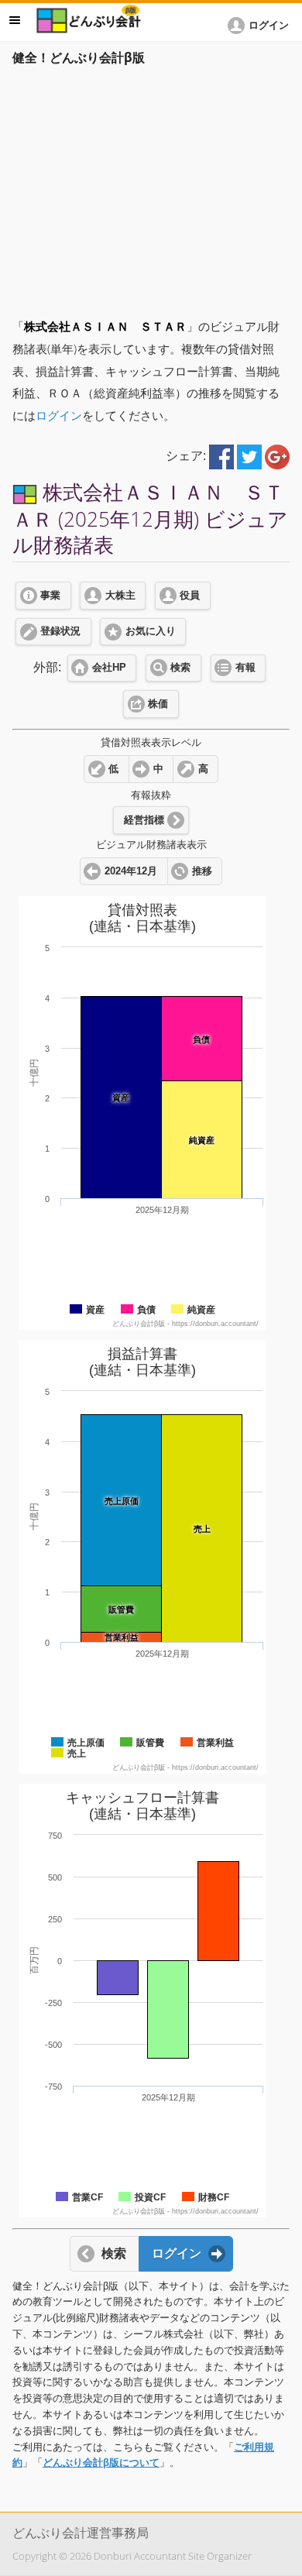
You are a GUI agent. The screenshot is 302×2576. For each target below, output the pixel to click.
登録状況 (60, 631)
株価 (158, 704)
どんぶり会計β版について (101, 2463)
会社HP (109, 668)
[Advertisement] (151, 187)
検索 (180, 668)
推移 (202, 871)
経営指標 (144, 820)
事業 (50, 596)
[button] (261, 26)
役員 (190, 596)
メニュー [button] (15, 20)
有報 (245, 668)
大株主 (120, 596)
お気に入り (151, 631)
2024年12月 (131, 871)
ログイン (59, 416)
